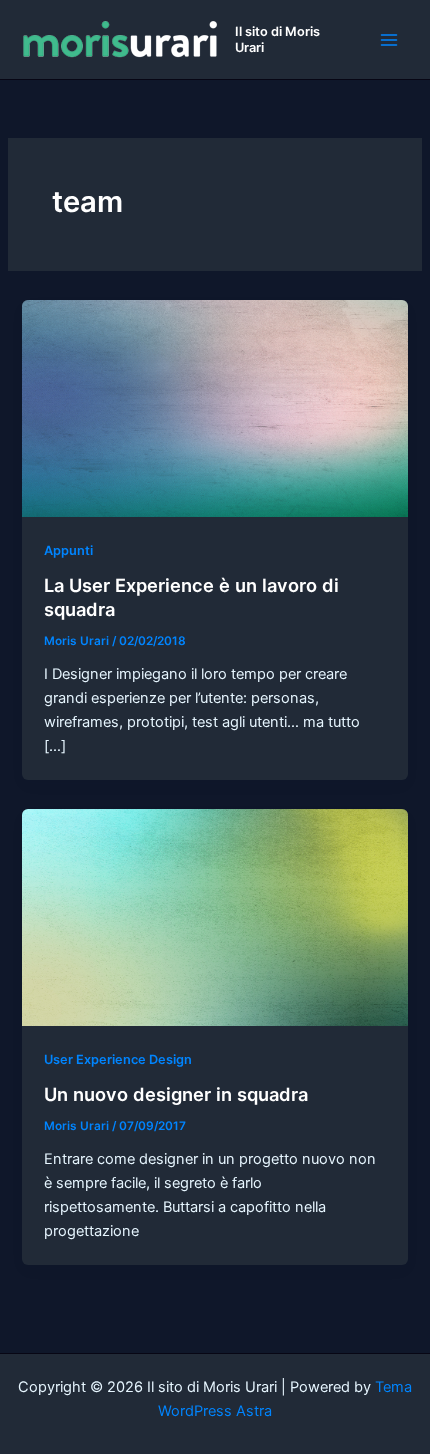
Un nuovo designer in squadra (176, 1094)
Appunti (68, 550)
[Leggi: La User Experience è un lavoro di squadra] (214, 407)
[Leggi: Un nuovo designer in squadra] (214, 916)
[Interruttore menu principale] (389, 40)
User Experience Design (118, 1059)
